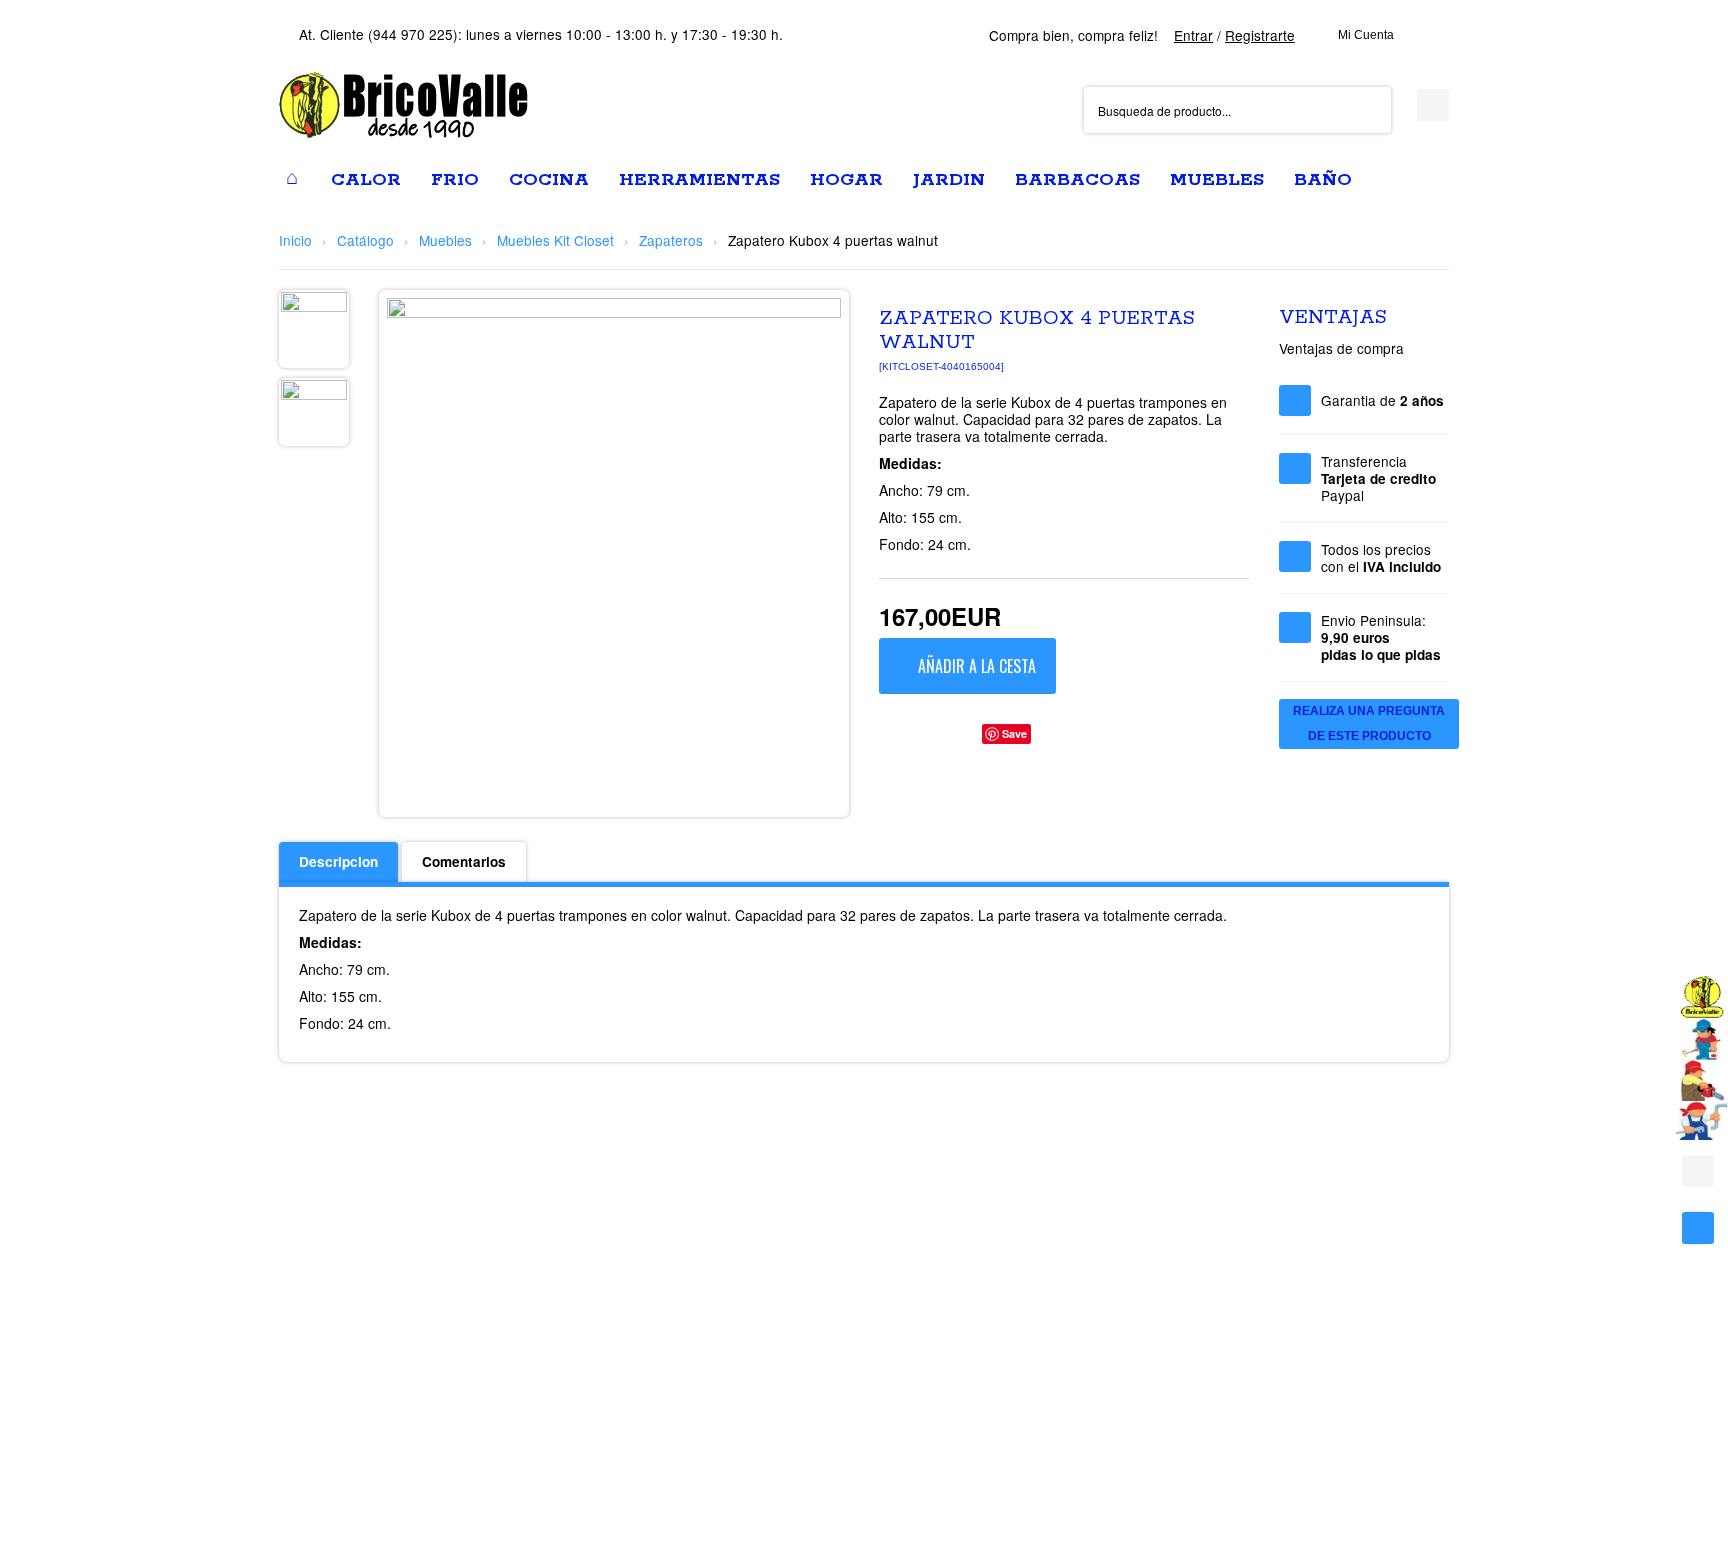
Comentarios (464, 861)
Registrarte (1260, 35)
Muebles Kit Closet (555, 240)
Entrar (1193, 35)
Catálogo (365, 240)
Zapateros (671, 240)
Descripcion (338, 861)
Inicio (295, 240)
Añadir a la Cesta (977, 666)
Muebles (445, 240)
